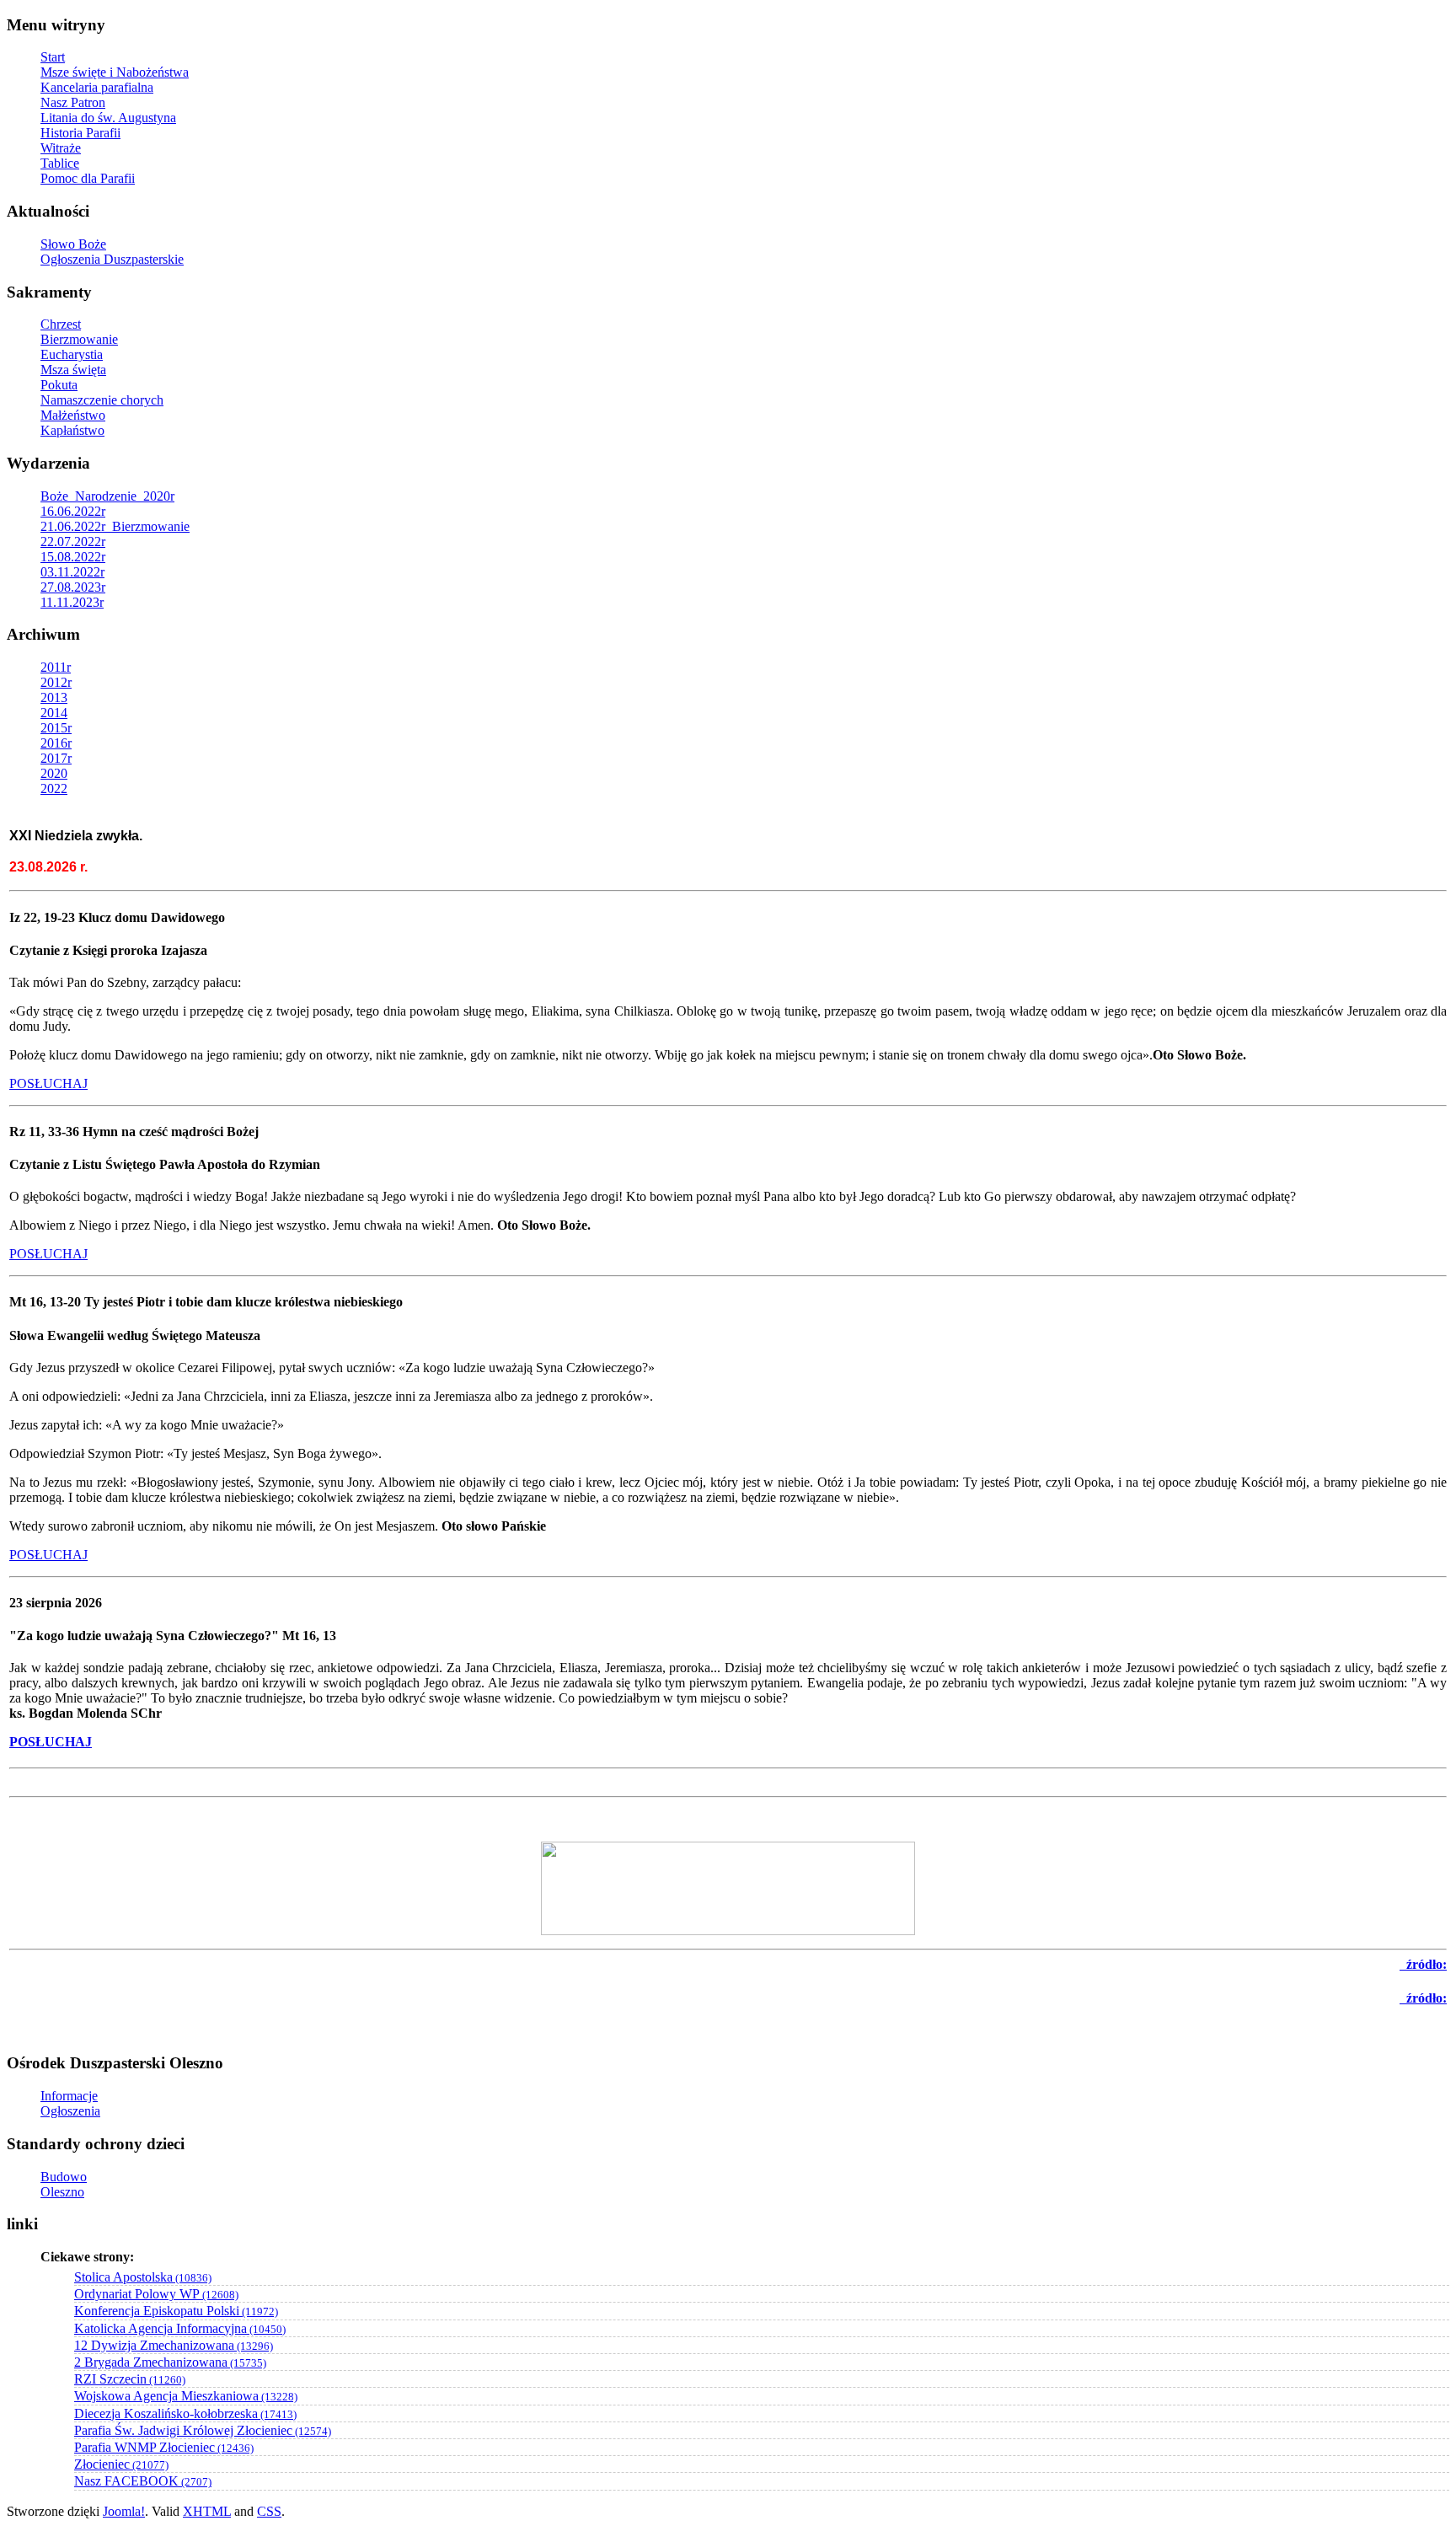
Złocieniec (121, 2464)
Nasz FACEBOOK (143, 2481)
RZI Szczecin (130, 2379)
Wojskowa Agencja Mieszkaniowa (186, 2396)
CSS (269, 2511)
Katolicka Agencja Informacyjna (180, 2328)
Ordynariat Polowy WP (156, 2294)
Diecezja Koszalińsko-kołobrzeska (185, 2413)
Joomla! (124, 2511)
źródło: (1423, 1998)
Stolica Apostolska (143, 2277)
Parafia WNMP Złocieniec (164, 2447)
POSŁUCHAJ (48, 1083)
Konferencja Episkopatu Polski (176, 2311)
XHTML (207, 2511)
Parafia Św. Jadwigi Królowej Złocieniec (203, 2430)
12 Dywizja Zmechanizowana (174, 2345)
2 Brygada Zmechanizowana (170, 2362)
